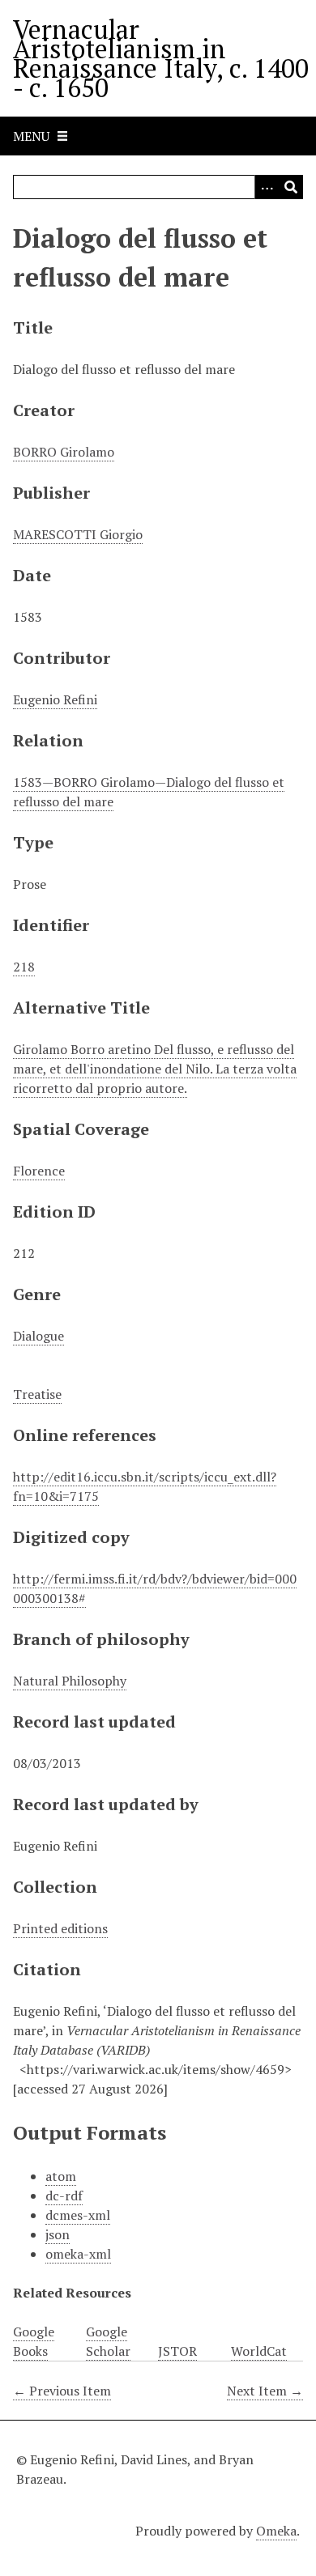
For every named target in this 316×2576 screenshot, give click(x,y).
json (58, 2234)
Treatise (37, 1394)
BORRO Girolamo (64, 452)
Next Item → (265, 2391)
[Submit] (291, 187)
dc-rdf (64, 2196)
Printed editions (60, 1928)
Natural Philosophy (70, 1681)
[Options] (267, 187)
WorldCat (259, 2351)
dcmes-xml (78, 2215)
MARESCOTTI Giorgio (78, 534)
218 (24, 967)
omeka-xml (78, 2254)
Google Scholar (108, 2341)
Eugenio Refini (55, 699)
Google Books (34, 2341)
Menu (31, 136)
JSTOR (177, 2351)
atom (61, 2176)
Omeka (276, 2531)
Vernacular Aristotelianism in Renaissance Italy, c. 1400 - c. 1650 (161, 58)
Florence (39, 1171)
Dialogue (38, 1336)
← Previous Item (62, 2391)
